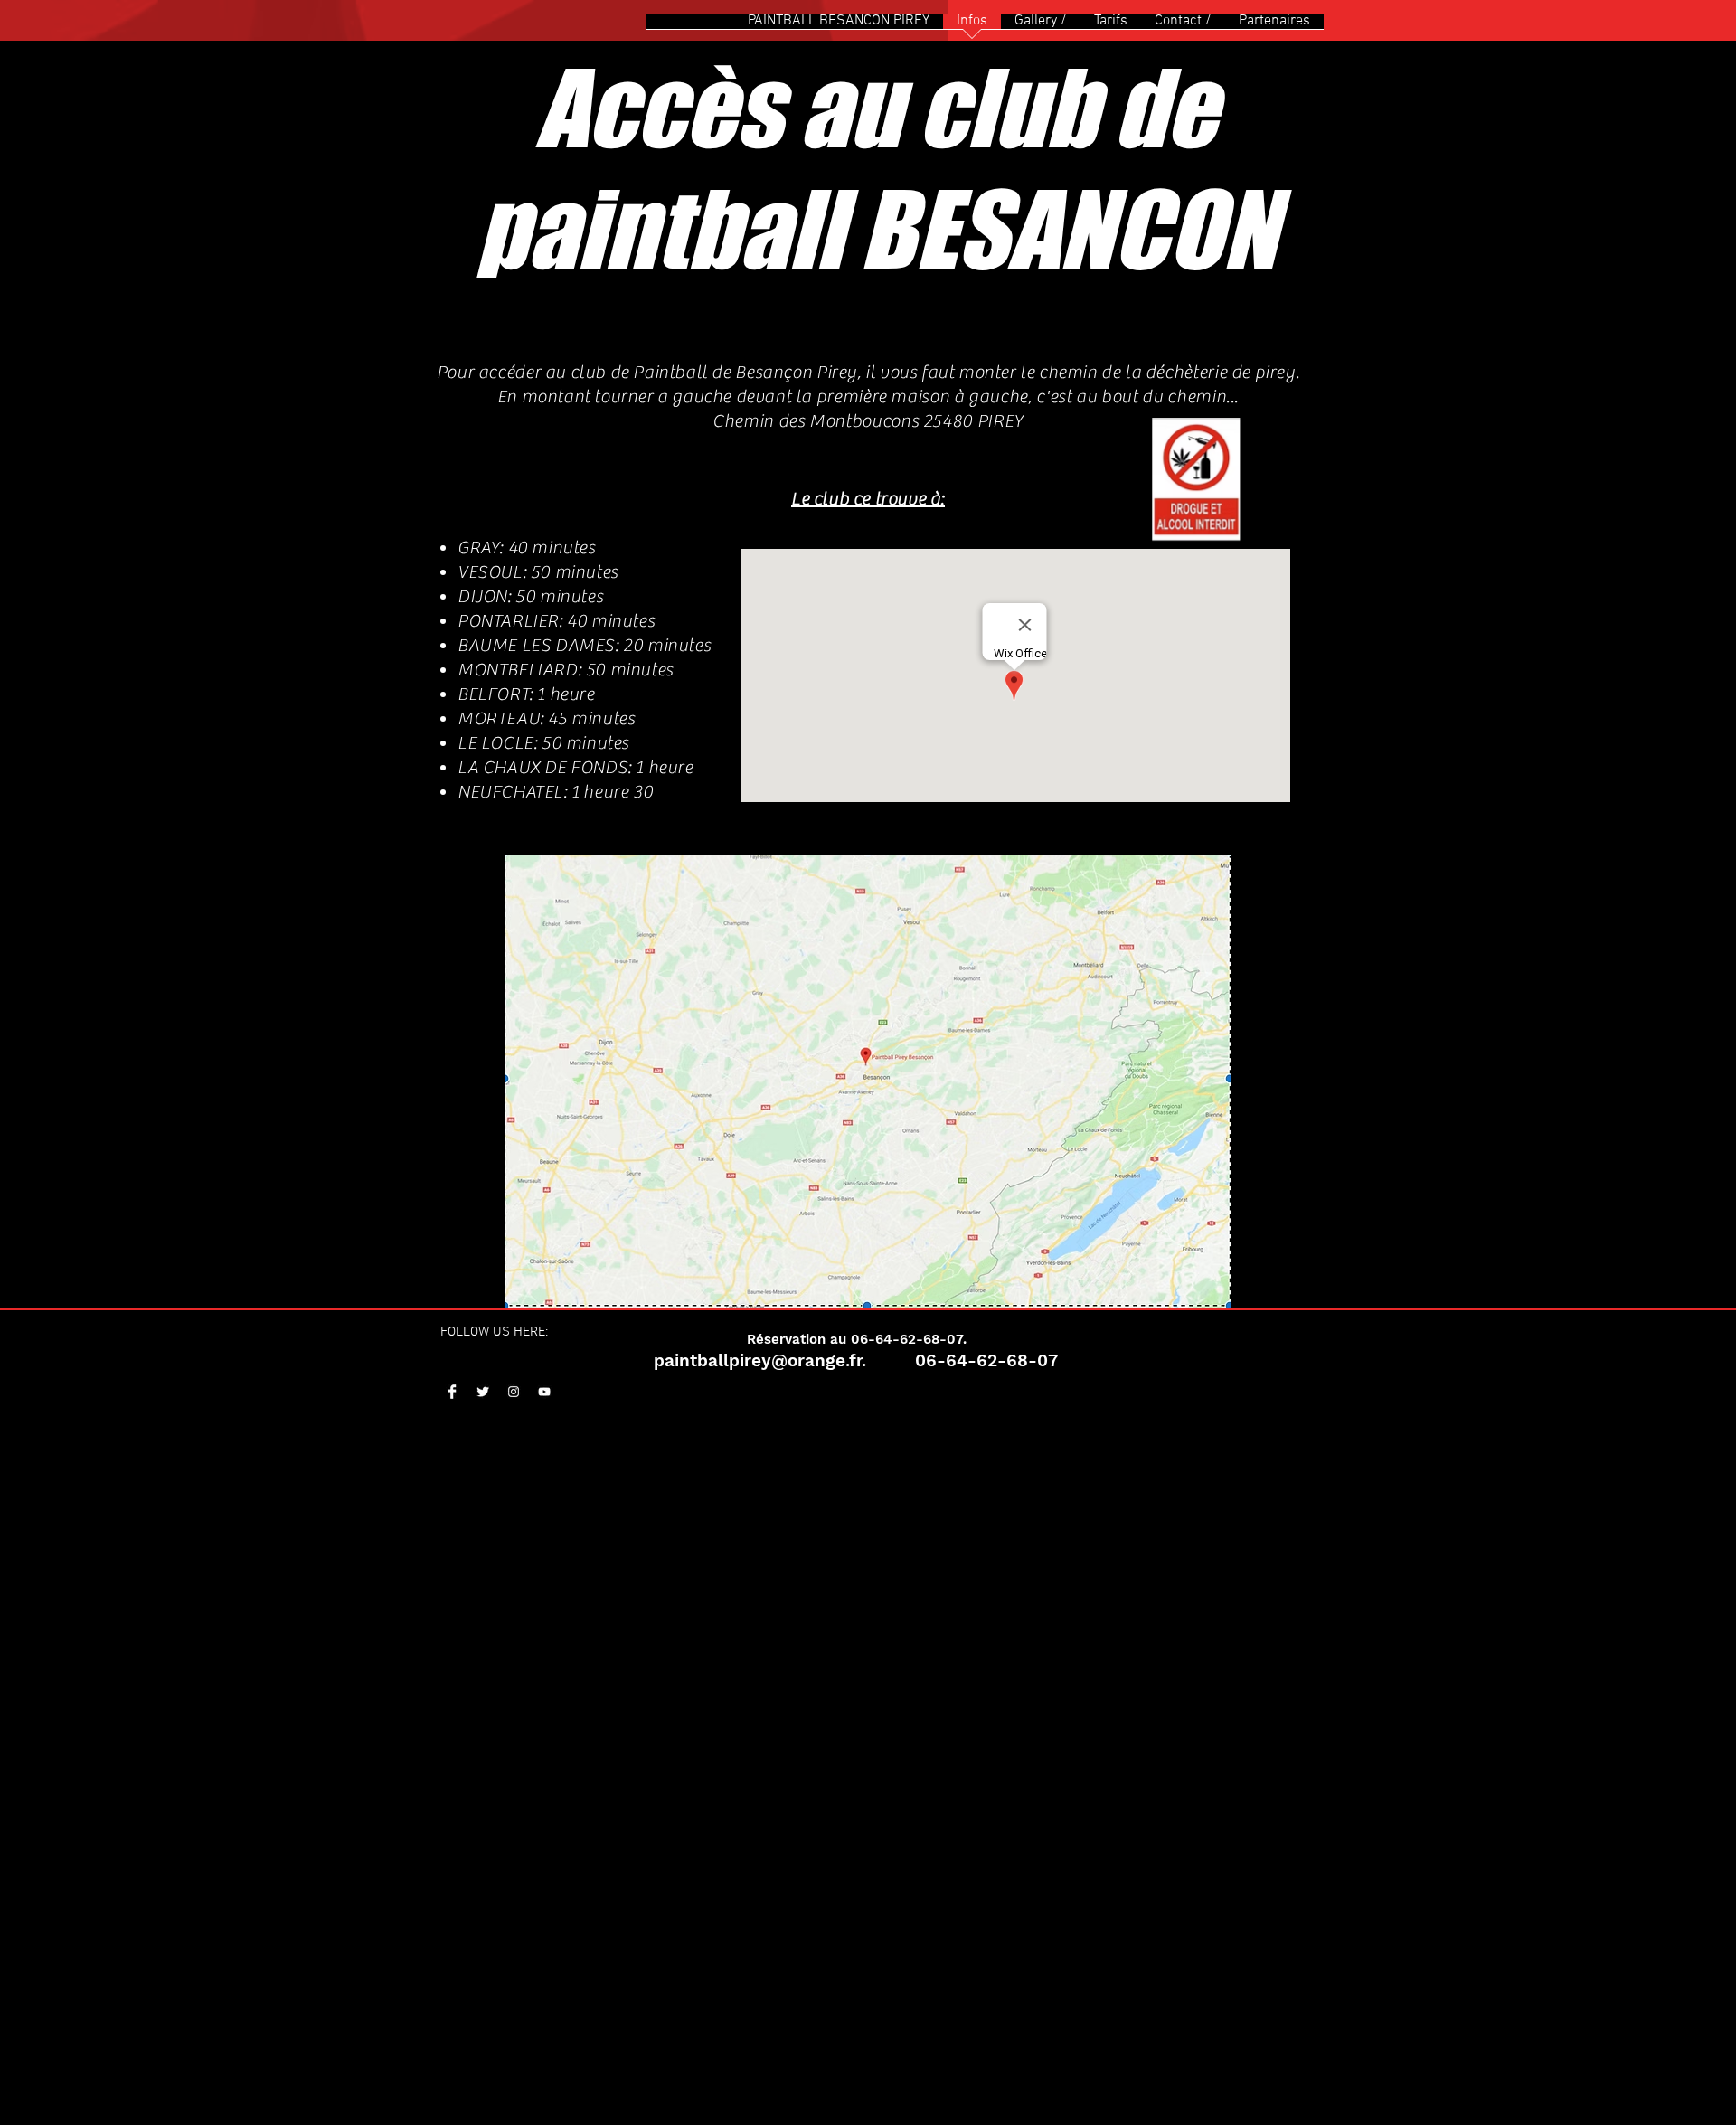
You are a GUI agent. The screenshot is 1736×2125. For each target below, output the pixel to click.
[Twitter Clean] (483, 1392)
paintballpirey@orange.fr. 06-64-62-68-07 (856, 1360)
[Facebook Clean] (452, 1392)
